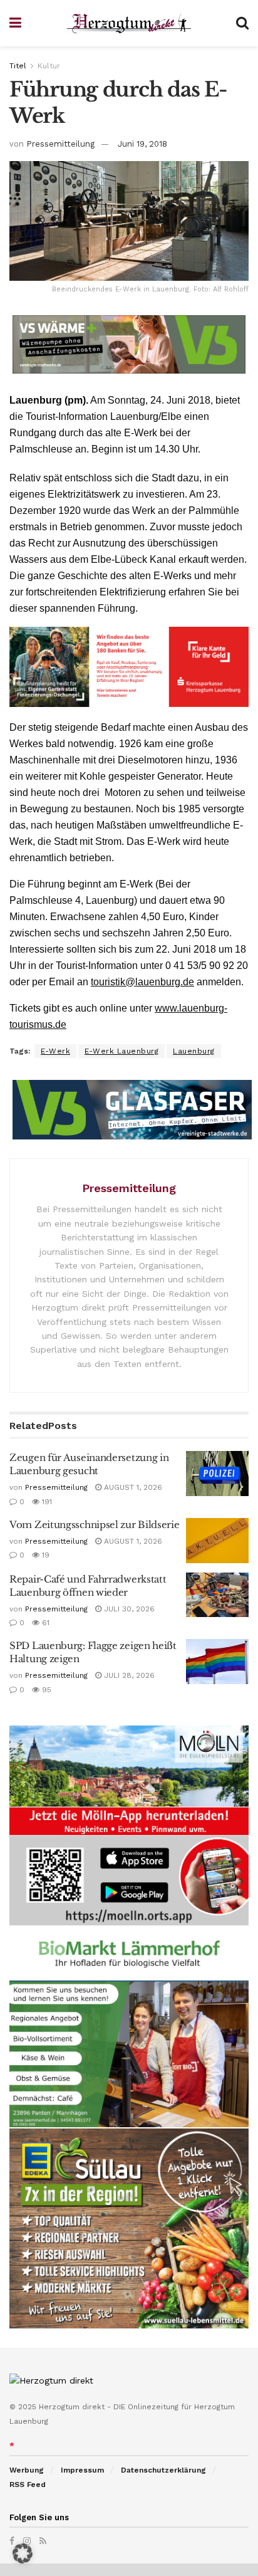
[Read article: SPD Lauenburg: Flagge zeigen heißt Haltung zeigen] (217, 1662)
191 (46, 1502)
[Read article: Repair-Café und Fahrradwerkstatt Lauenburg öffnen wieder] (217, 1595)
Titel (18, 66)
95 (45, 1690)
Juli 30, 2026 (128, 1609)
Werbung (27, 2470)
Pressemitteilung (60, 144)
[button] (23, 2553)
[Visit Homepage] (129, 24)
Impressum (82, 2470)
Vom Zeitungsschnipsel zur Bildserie (95, 1525)
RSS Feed (28, 2484)
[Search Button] (242, 23)
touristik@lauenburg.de (142, 982)
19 (44, 1555)
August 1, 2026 (132, 1487)
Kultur (49, 66)
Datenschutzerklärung (163, 2470)
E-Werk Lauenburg (121, 1051)
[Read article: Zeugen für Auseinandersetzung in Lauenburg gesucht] (217, 1474)
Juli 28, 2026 (128, 1675)
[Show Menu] (15, 23)
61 (44, 1623)
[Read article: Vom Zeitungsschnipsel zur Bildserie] (217, 1541)
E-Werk (55, 1051)
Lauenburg (194, 1051)
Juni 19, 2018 (142, 144)
